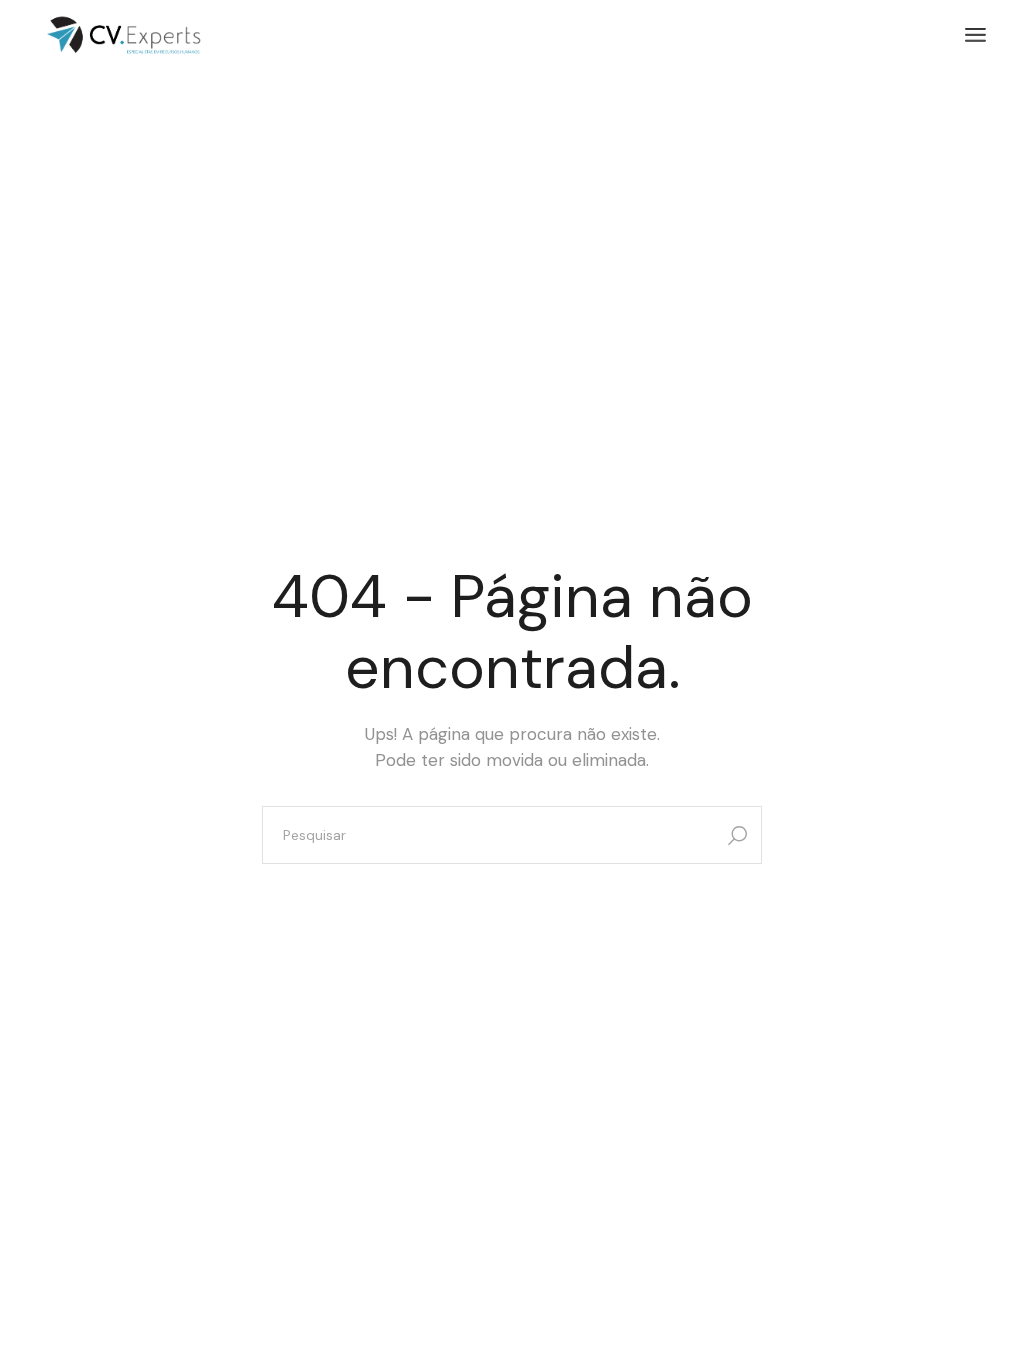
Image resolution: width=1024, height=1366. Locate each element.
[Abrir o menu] (975, 35)
